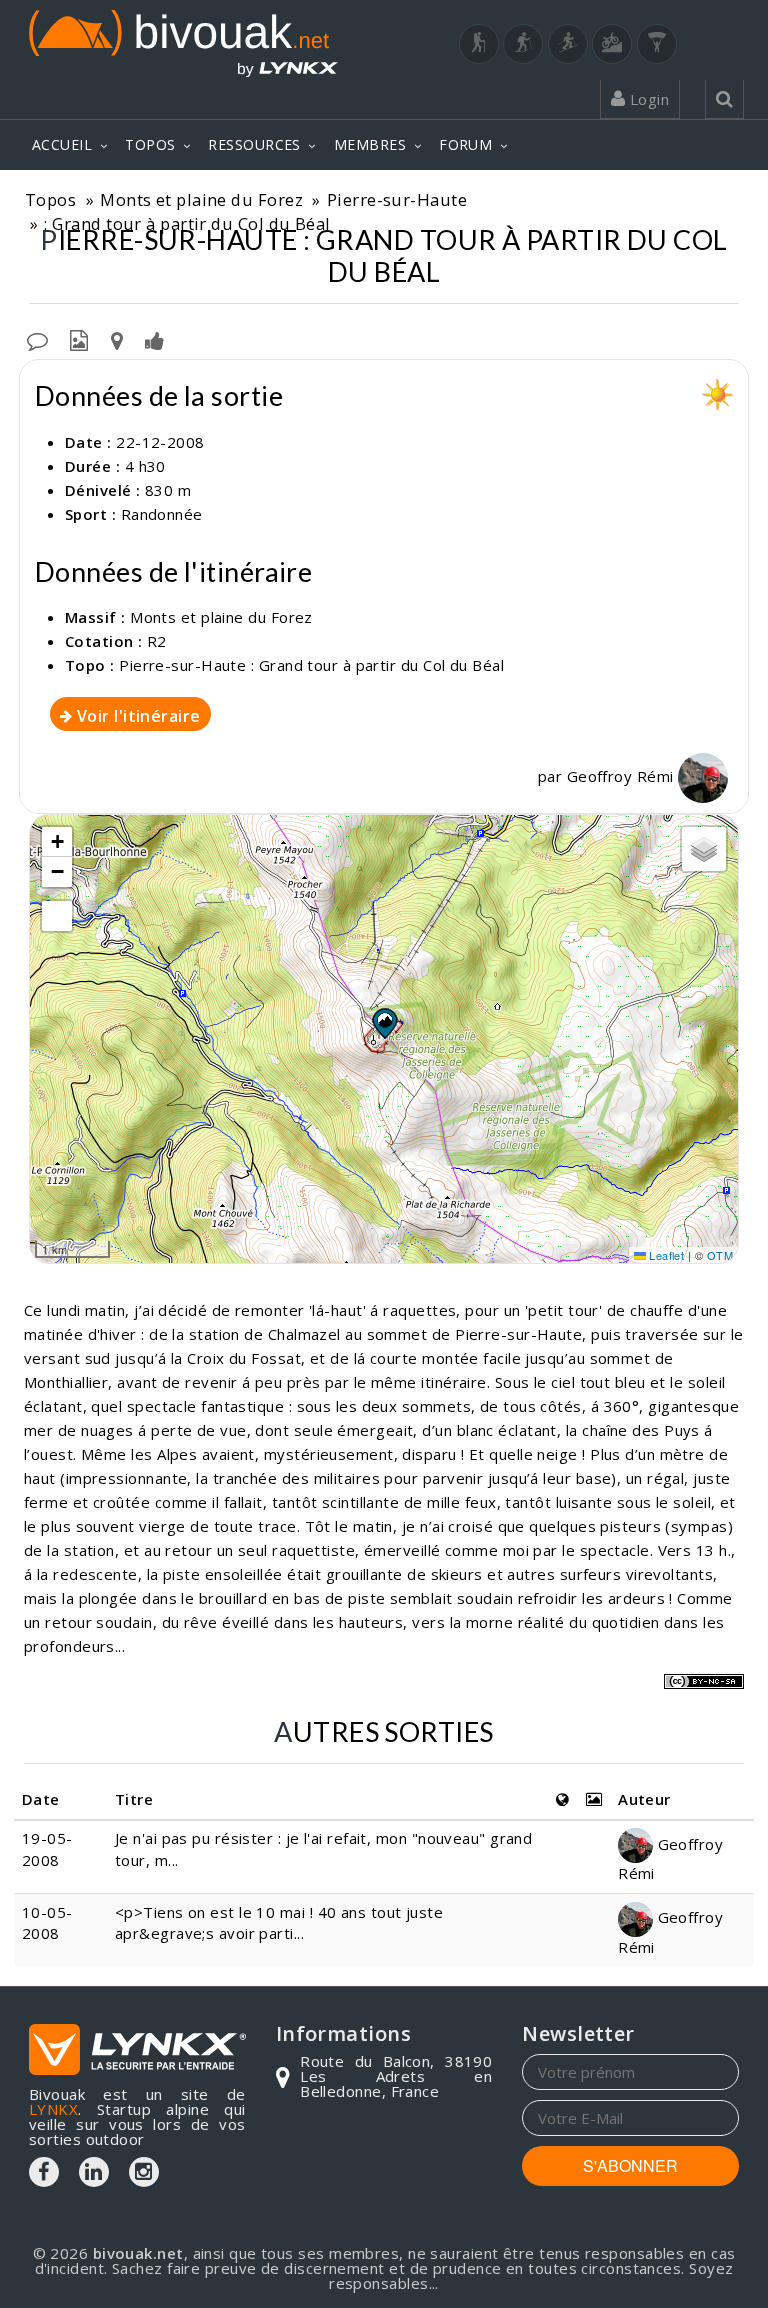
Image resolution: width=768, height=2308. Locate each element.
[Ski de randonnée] (568, 44)
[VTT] (612, 44)
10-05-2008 (47, 1922)
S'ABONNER (630, 2165)
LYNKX (53, 2109)
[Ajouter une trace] (117, 339)
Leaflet (665, 1255)
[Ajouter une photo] (79, 339)
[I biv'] (154, 339)
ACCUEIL (62, 144)
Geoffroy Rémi (622, 776)
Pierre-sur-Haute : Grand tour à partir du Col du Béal (311, 665)
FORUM (465, 144)
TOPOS (150, 144)
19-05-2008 (47, 1848)
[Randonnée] (479, 44)
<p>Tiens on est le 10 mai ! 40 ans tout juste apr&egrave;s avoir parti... (279, 1922)
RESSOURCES (254, 144)
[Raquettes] (523, 44)
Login (647, 99)
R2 (157, 641)
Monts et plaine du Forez (201, 199)
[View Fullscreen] (57, 916)
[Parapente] (657, 44)
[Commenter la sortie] (37, 339)
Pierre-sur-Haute (397, 199)
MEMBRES (370, 144)
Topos (50, 199)
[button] (384, 1023)
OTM (720, 1255)
